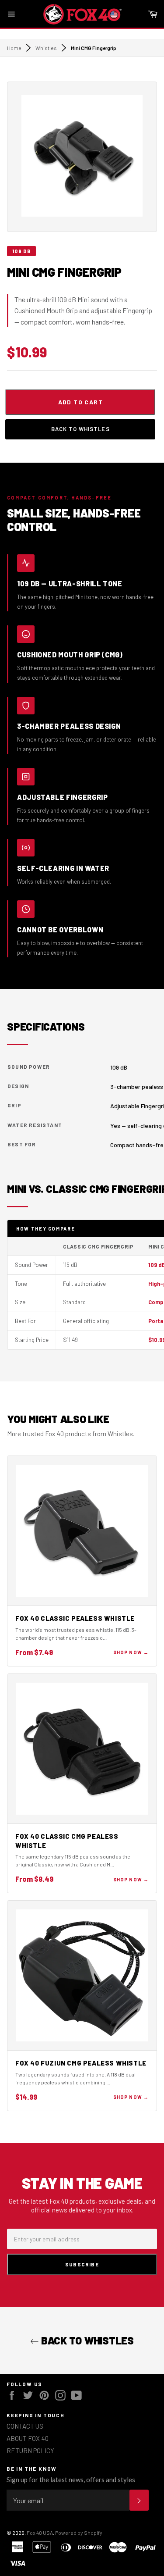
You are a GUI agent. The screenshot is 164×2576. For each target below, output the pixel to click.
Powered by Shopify (79, 2533)
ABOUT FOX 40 (28, 2438)
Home (14, 48)
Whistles (46, 48)
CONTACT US (25, 2426)
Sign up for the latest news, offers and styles (71, 2480)
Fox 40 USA (40, 2533)
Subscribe (82, 2264)
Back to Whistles (80, 429)
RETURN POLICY (30, 2451)
